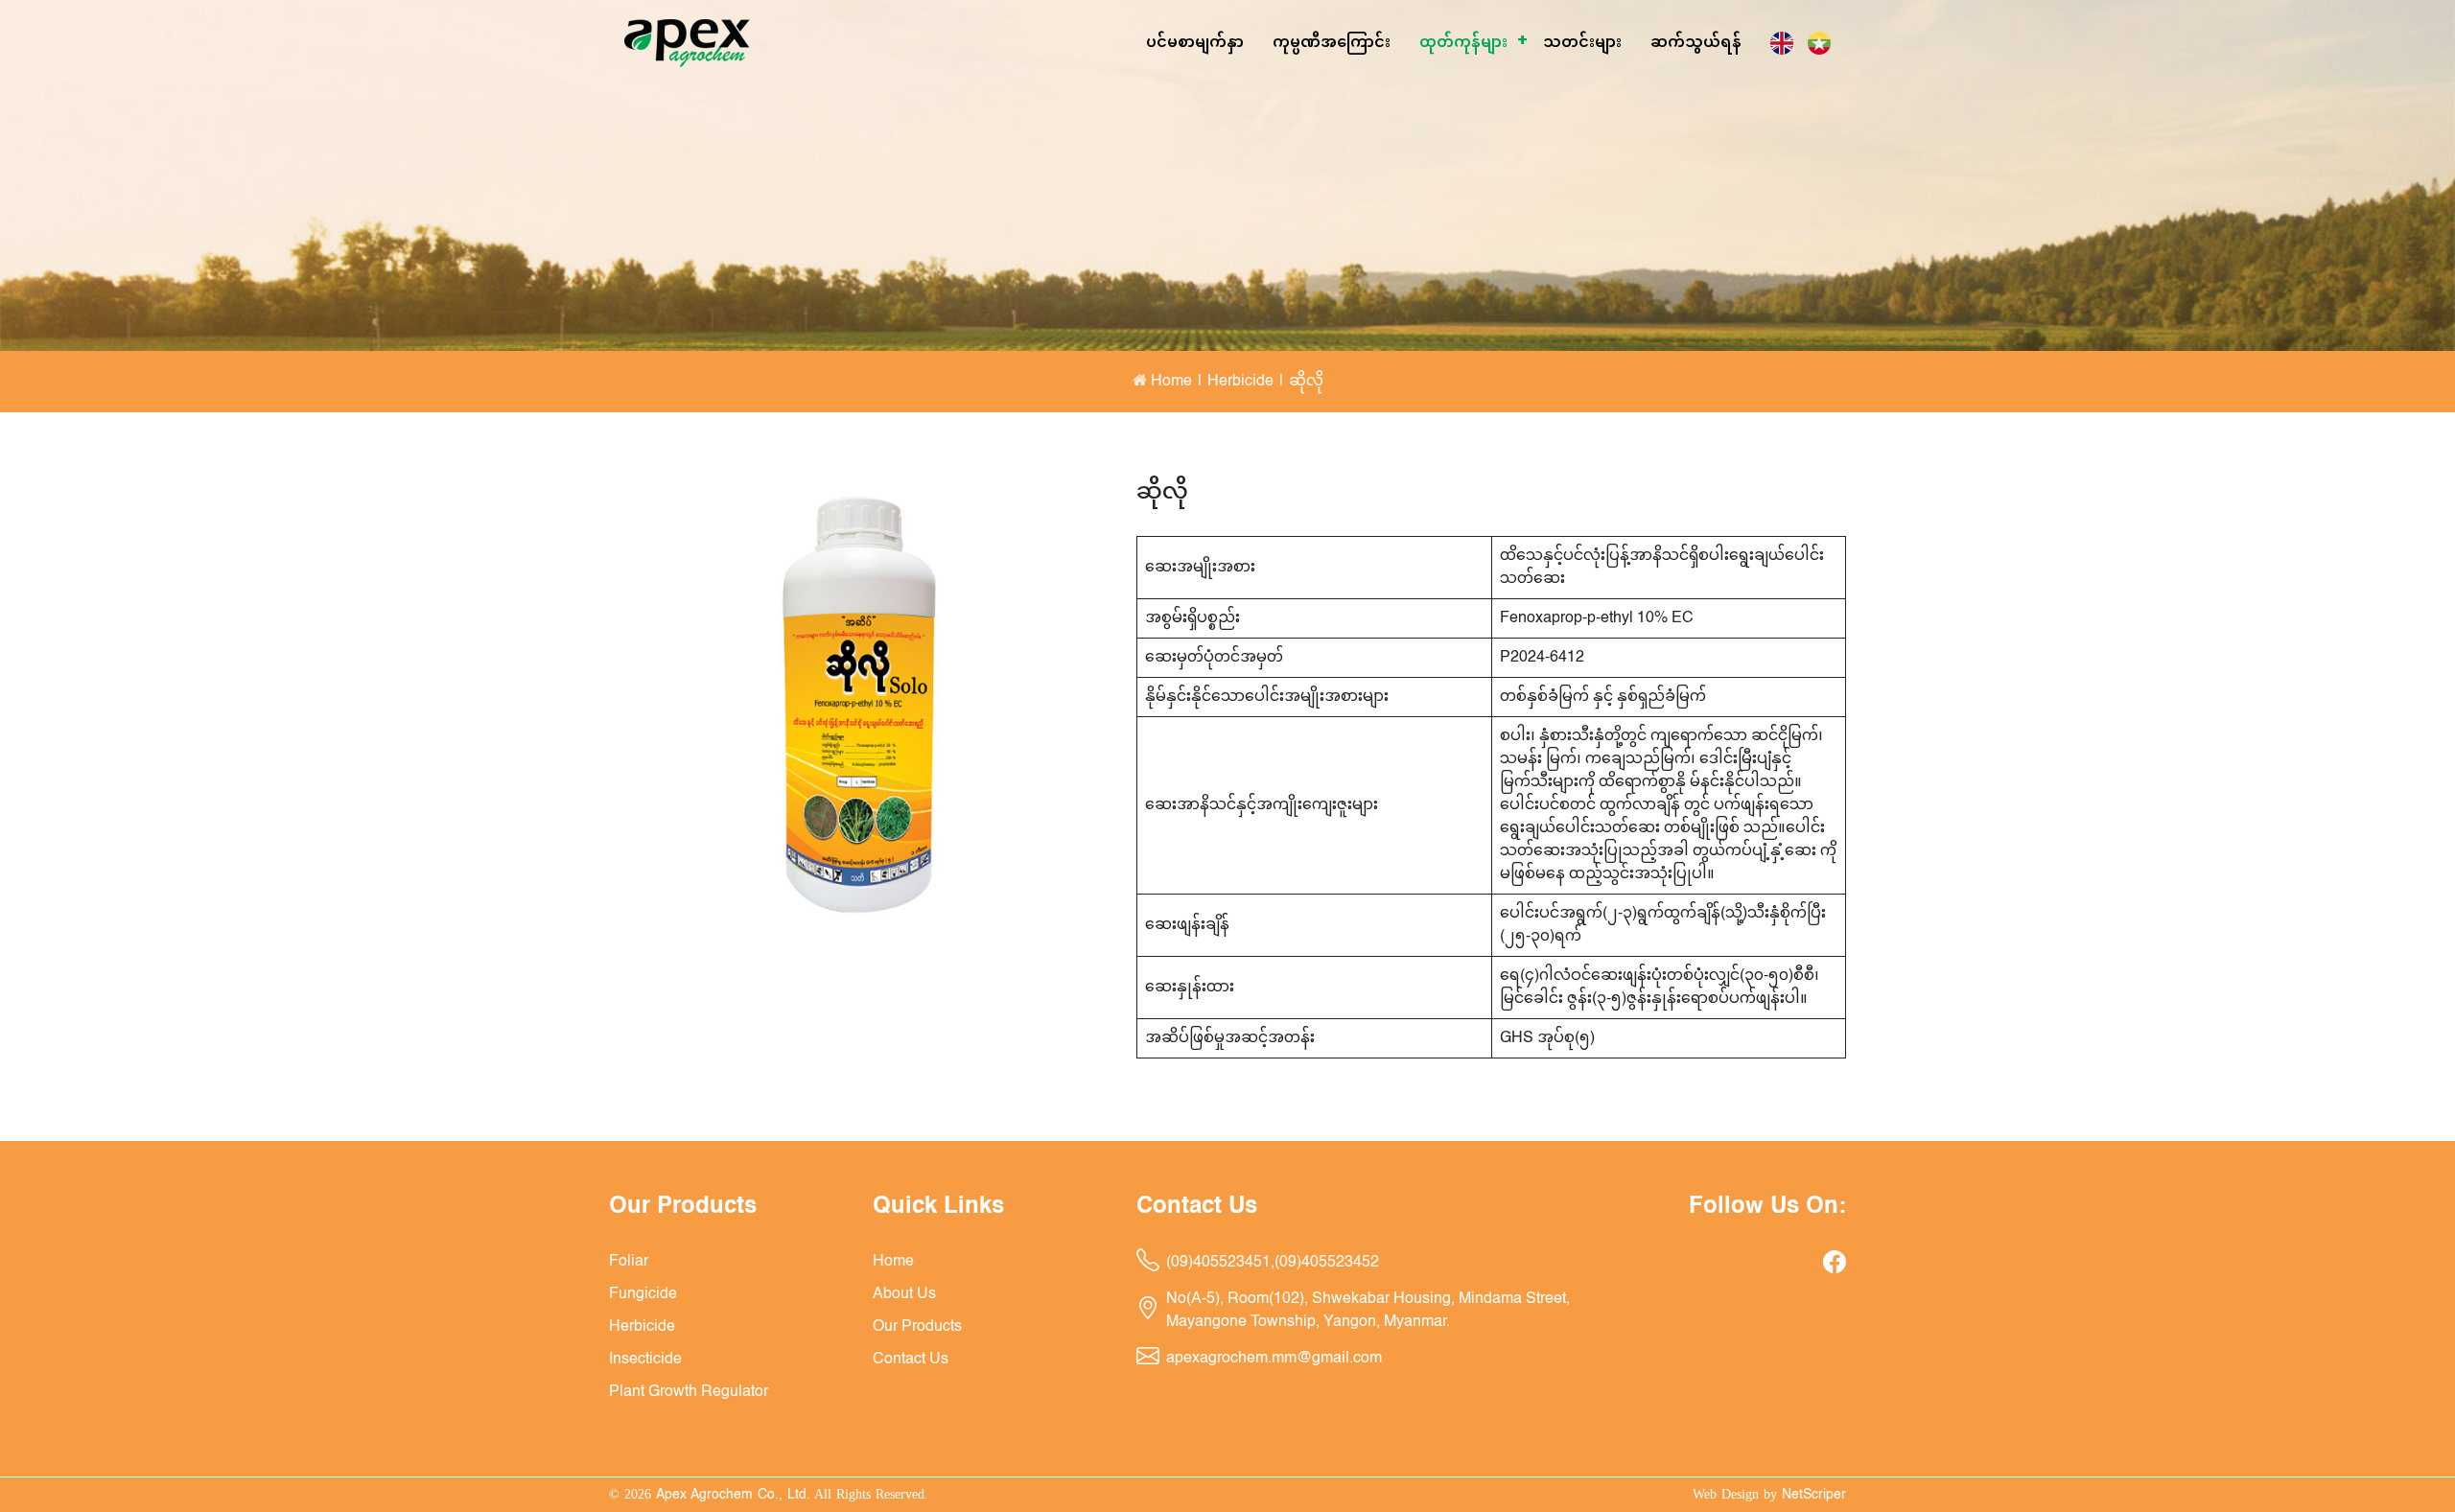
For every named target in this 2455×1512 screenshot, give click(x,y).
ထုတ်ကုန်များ (1463, 43)
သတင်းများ (1582, 43)
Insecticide (1475, 209)
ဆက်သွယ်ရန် (1696, 43)
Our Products (917, 1327)
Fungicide (1470, 137)
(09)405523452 (1327, 1263)
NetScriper (1814, 1495)
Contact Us (911, 1360)
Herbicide (1483, 172)
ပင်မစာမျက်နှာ (1195, 43)
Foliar (1457, 100)
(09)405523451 (1218, 1263)
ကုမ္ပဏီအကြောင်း (1332, 43)
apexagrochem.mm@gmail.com (1274, 1359)
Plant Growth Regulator (689, 1392)
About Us (904, 1294)
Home (1169, 382)
